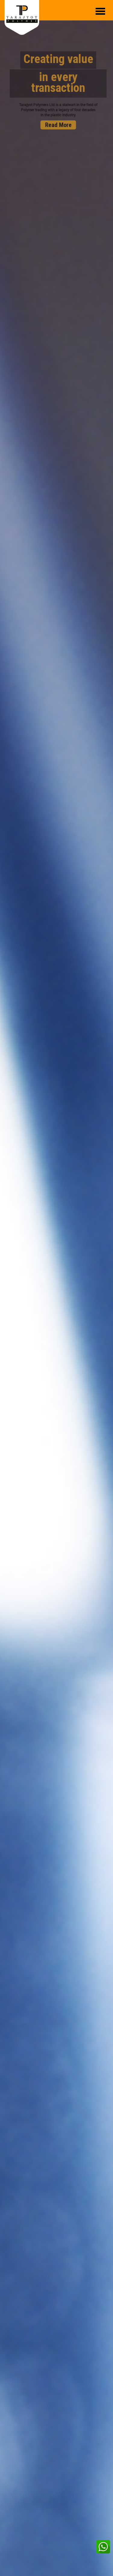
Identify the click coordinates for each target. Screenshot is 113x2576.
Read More (56, 125)
